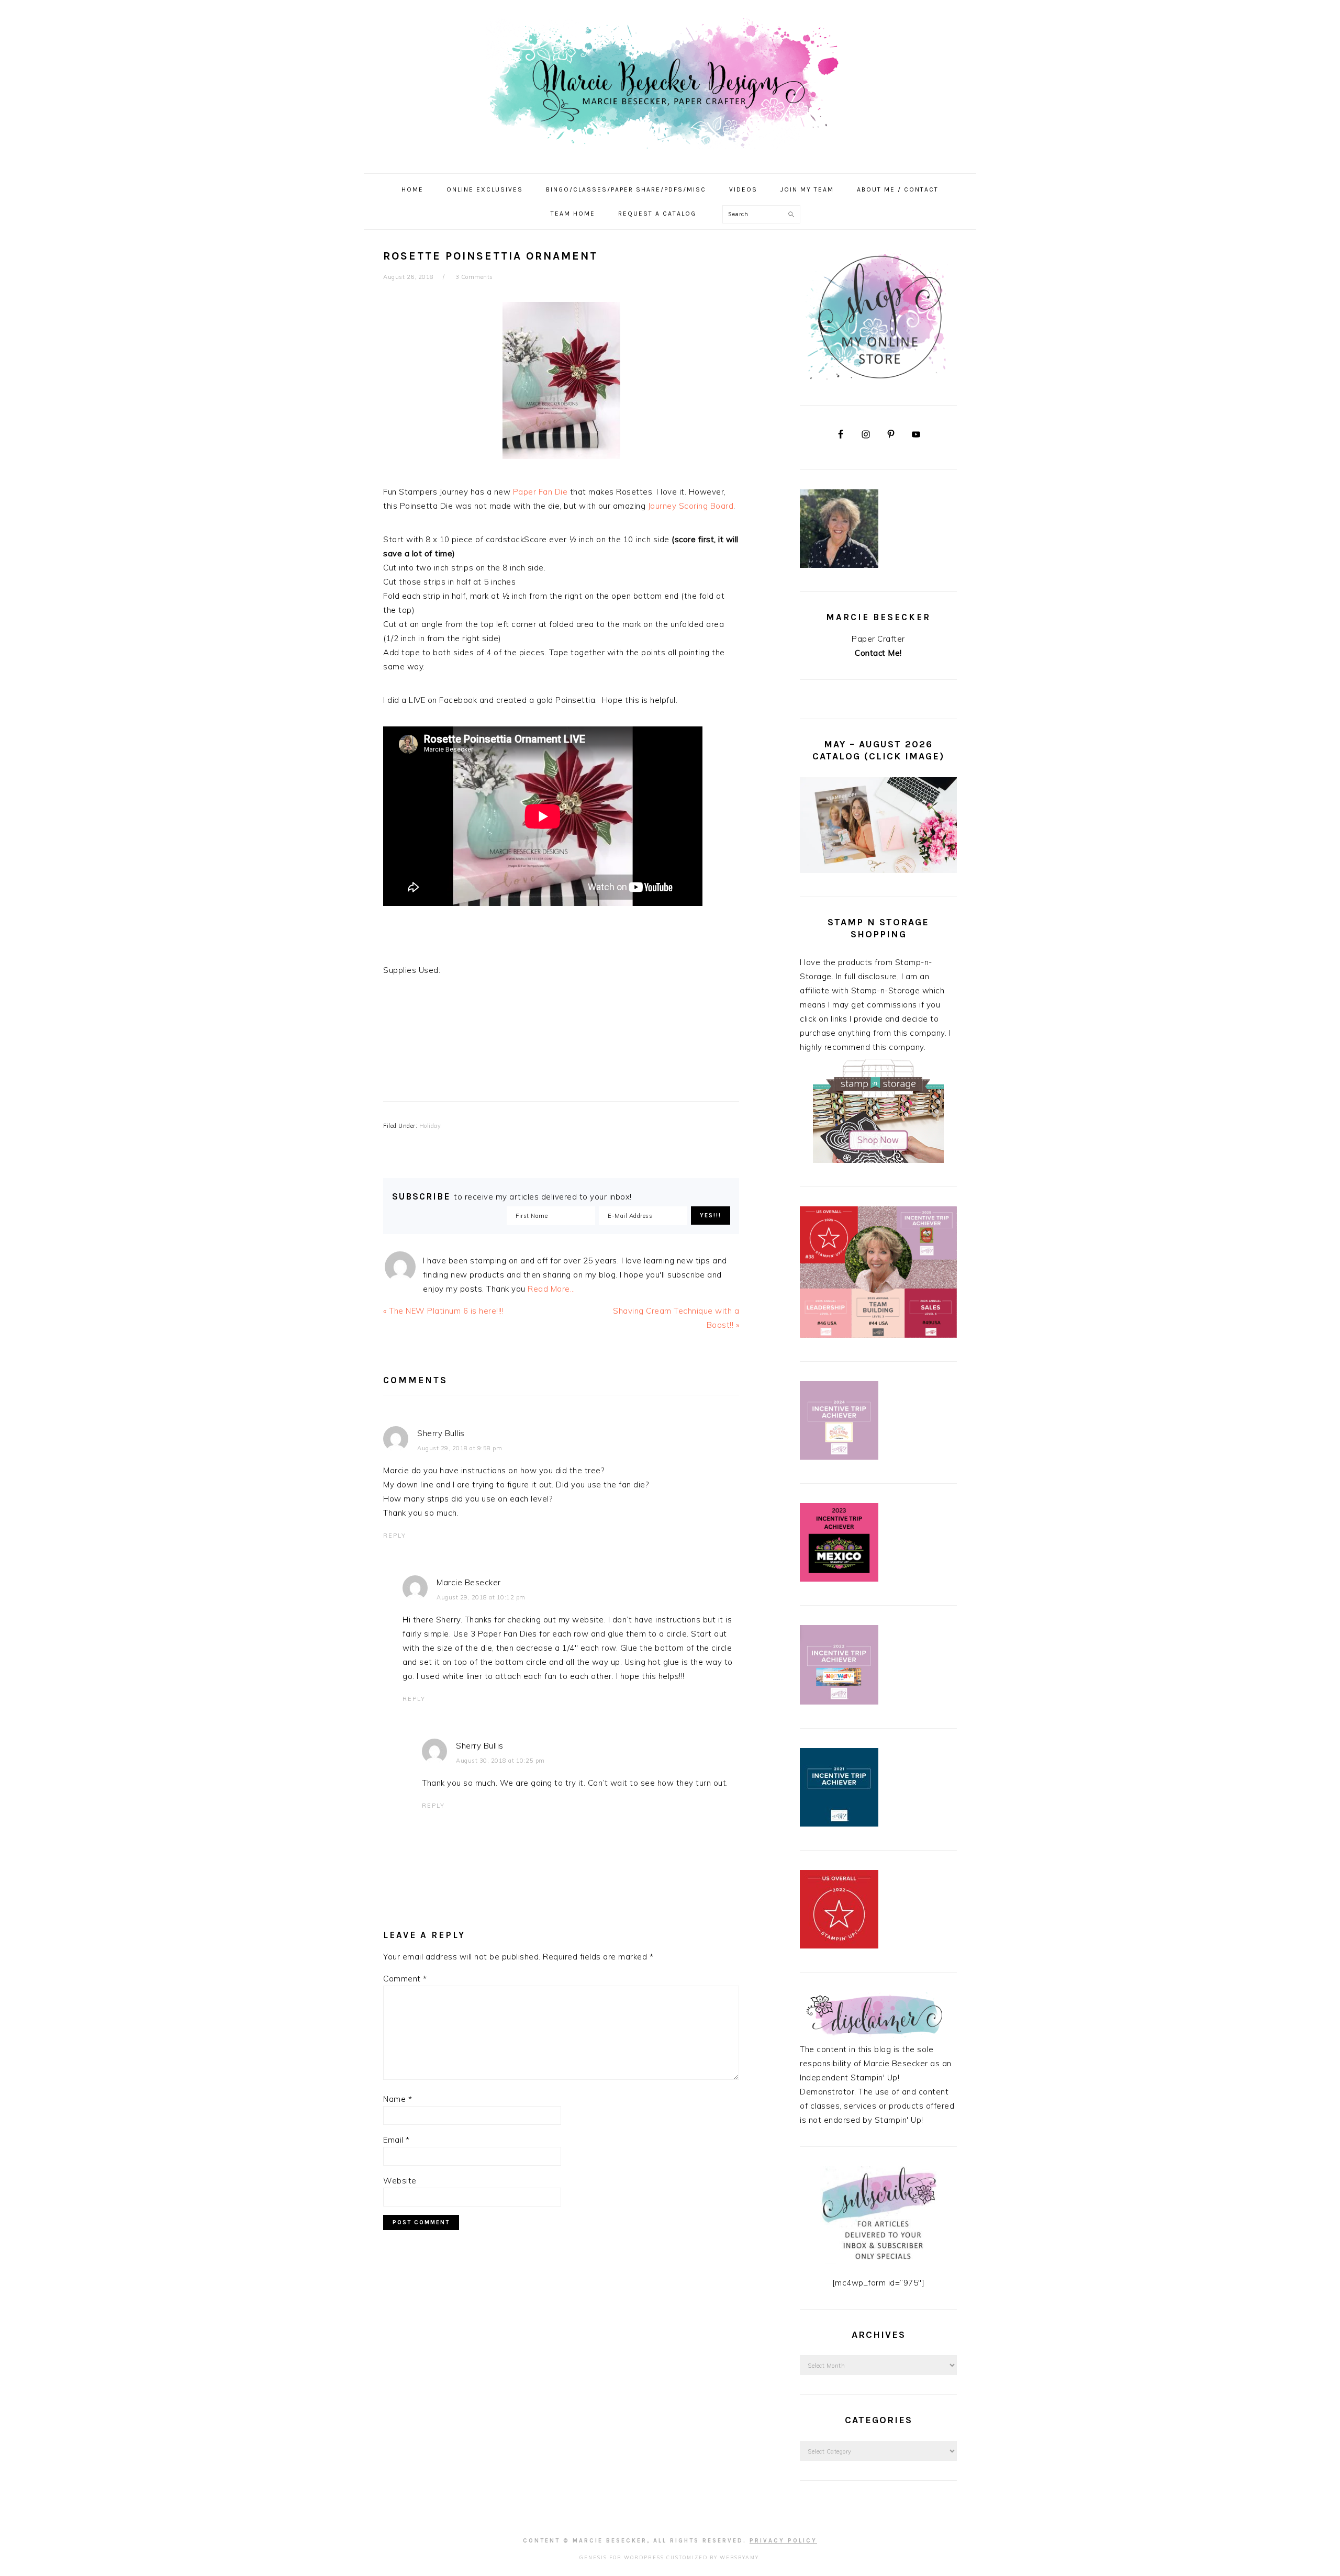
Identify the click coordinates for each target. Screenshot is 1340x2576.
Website (400, 2181)
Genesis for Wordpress (622, 2557)
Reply (395, 1536)
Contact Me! (878, 653)
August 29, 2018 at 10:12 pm (481, 1597)
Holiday (430, 1126)
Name (398, 2099)
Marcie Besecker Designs (670, 83)
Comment (405, 1979)
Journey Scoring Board (691, 506)
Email (397, 2140)
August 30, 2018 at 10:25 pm (500, 1761)
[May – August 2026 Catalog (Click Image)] (878, 870)
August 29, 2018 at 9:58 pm (460, 1448)
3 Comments (474, 277)
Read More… (551, 1289)
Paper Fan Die (540, 492)
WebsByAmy (739, 2557)
